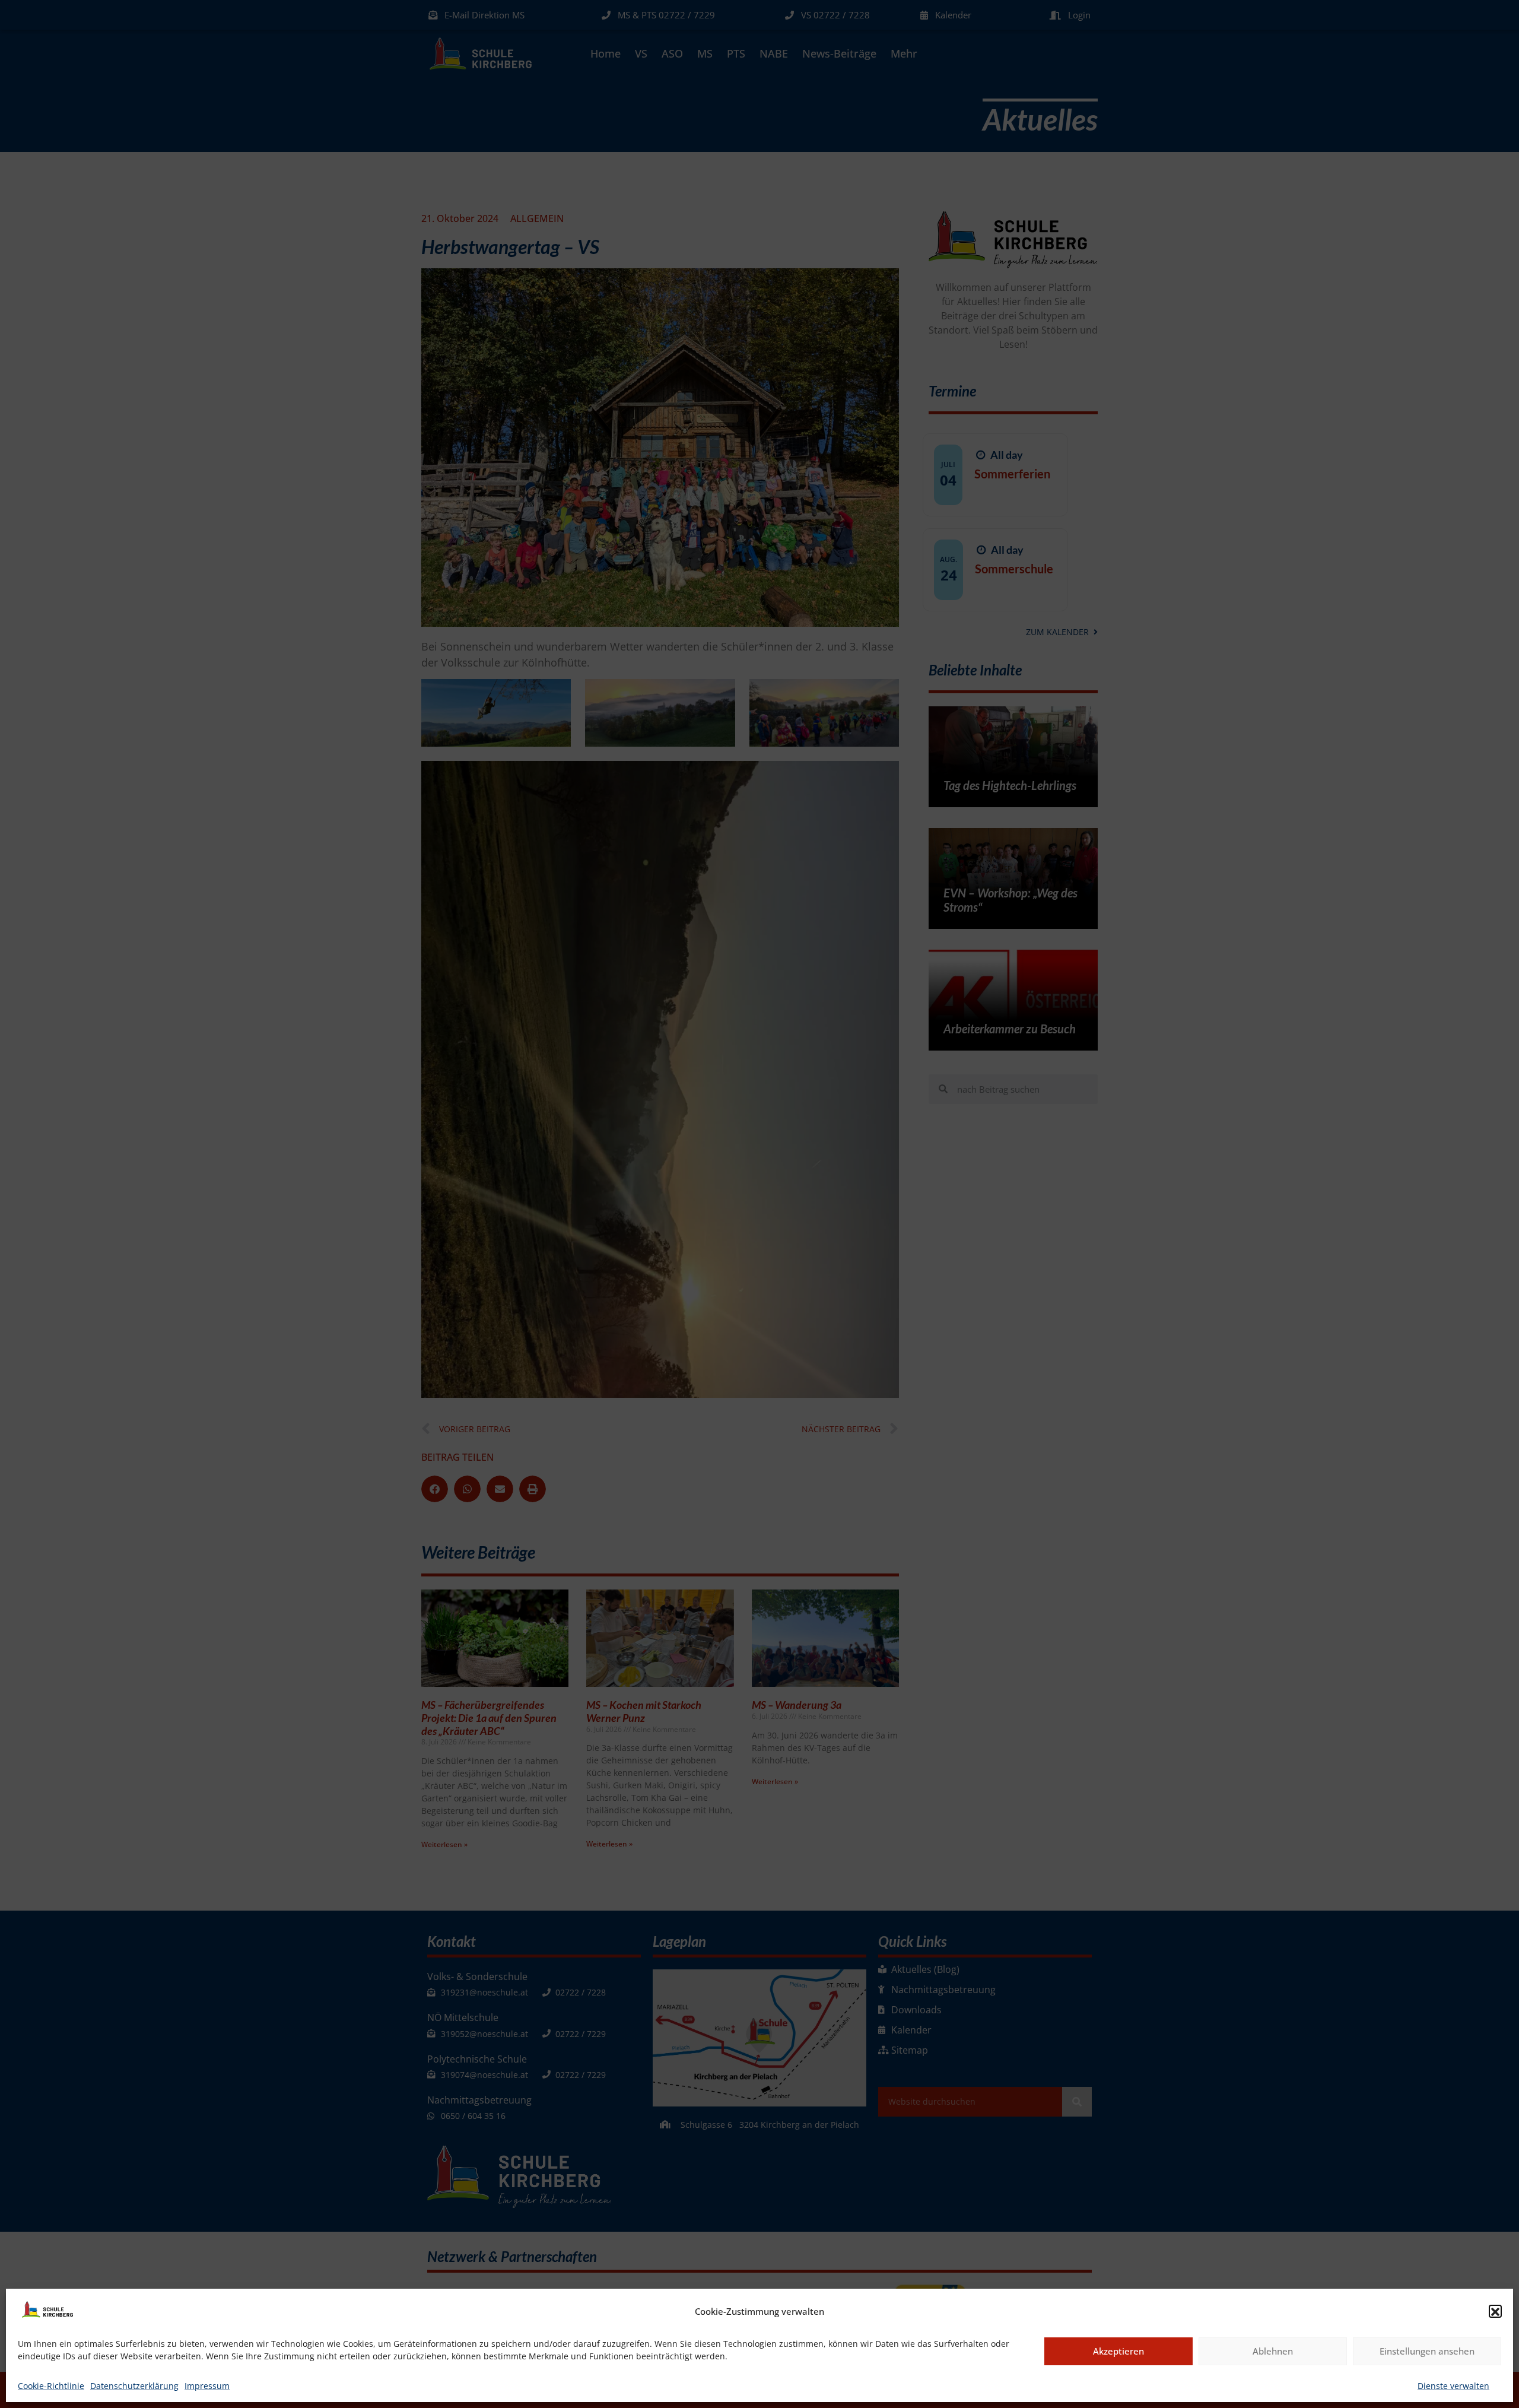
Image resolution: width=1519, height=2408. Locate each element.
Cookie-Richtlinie (51, 2386)
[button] (1495, 2312)
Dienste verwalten (1453, 2386)
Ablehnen (1273, 2352)
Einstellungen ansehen (1427, 2352)
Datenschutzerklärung (134, 2386)
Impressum (207, 2386)
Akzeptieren (1118, 2352)
